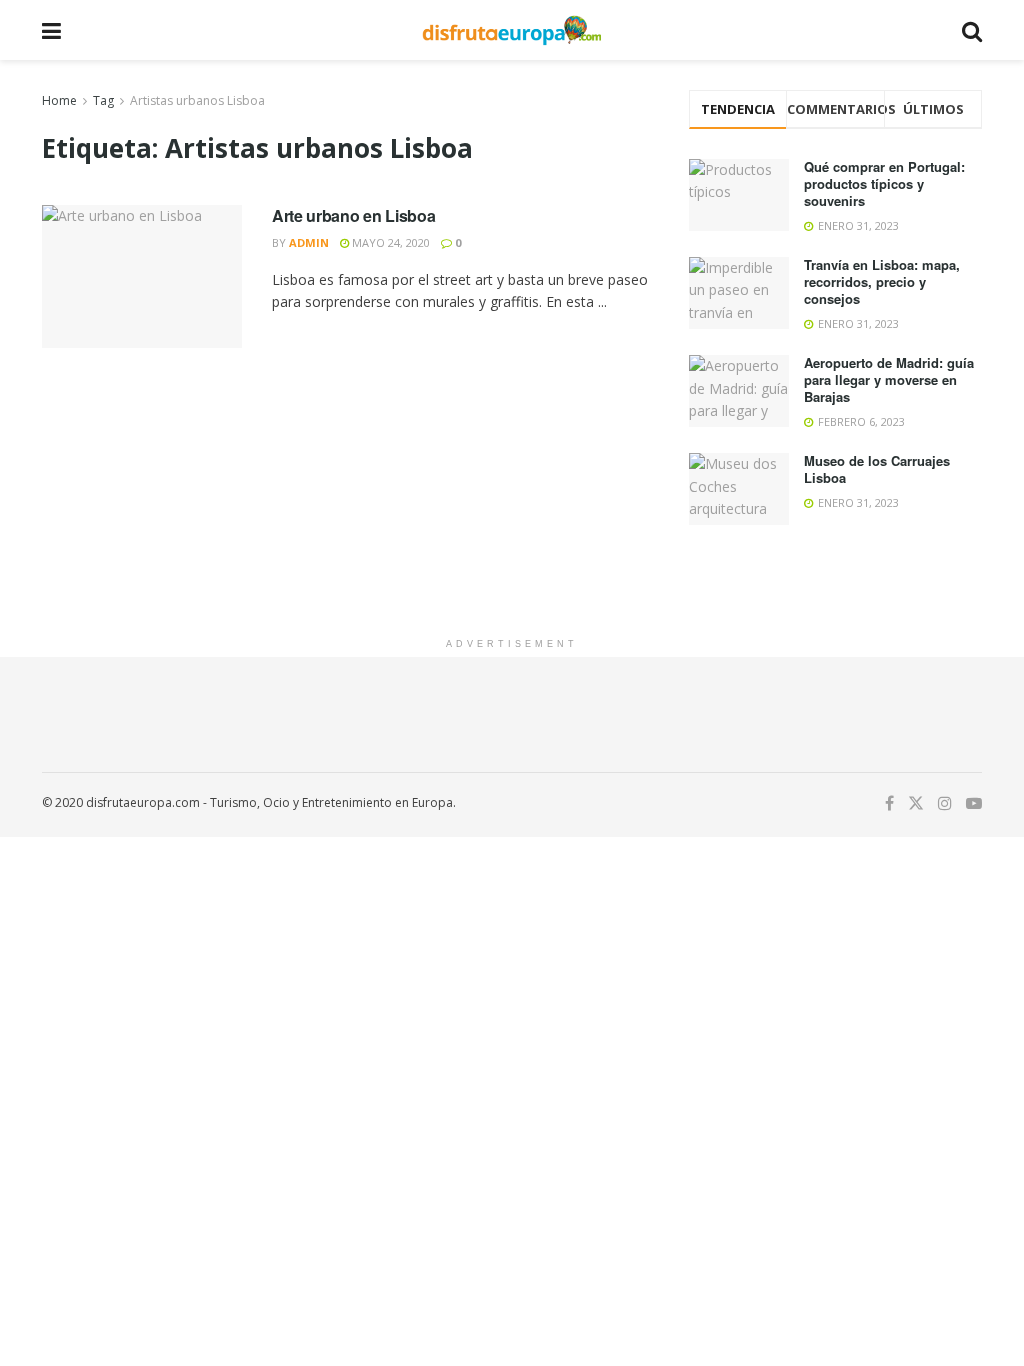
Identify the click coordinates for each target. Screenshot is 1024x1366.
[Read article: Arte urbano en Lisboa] (142, 276)
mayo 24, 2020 (389, 242)
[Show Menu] (51, 30)
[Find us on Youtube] (974, 803)
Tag (103, 100)
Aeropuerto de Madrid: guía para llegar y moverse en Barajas (889, 379)
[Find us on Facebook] (889, 803)
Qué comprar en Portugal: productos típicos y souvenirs (884, 183)
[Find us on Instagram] (945, 803)
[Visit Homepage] (511, 30)
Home (59, 100)
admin (309, 242)
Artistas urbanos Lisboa (197, 100)
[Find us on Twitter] (916, 803)
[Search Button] (972, 30)
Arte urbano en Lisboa (353, 215)
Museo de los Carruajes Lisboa (877, 469)
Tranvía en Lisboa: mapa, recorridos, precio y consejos (882, 281)
